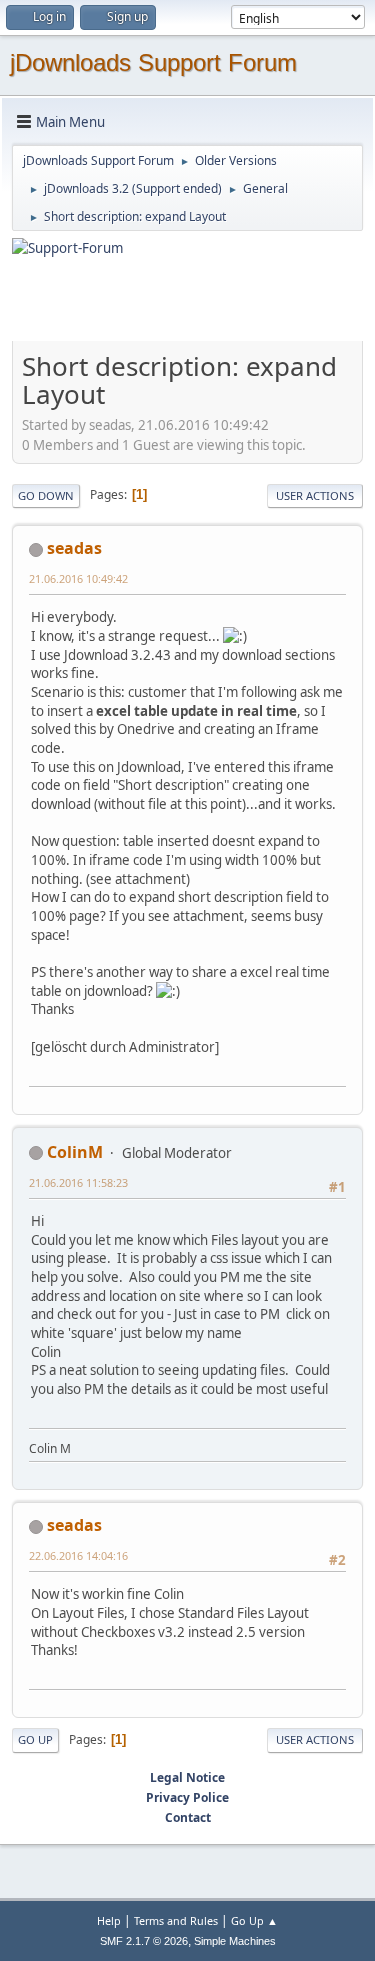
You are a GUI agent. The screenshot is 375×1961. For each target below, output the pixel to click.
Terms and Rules (176, 1920)
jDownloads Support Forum (153, 62)
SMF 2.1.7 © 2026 (144, 1941)
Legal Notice (187, 1777)
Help (109, 1920)
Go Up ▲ (254, 1920)
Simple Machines (235, 1941)
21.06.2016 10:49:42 (78, 578)
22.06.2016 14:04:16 (78, 1555)
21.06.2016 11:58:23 (78, 1182)
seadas (74, 548)
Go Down (46, 495)
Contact (188, 1817)
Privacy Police (187, 1797)
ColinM (75, 1152)
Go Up (35, 1739)
